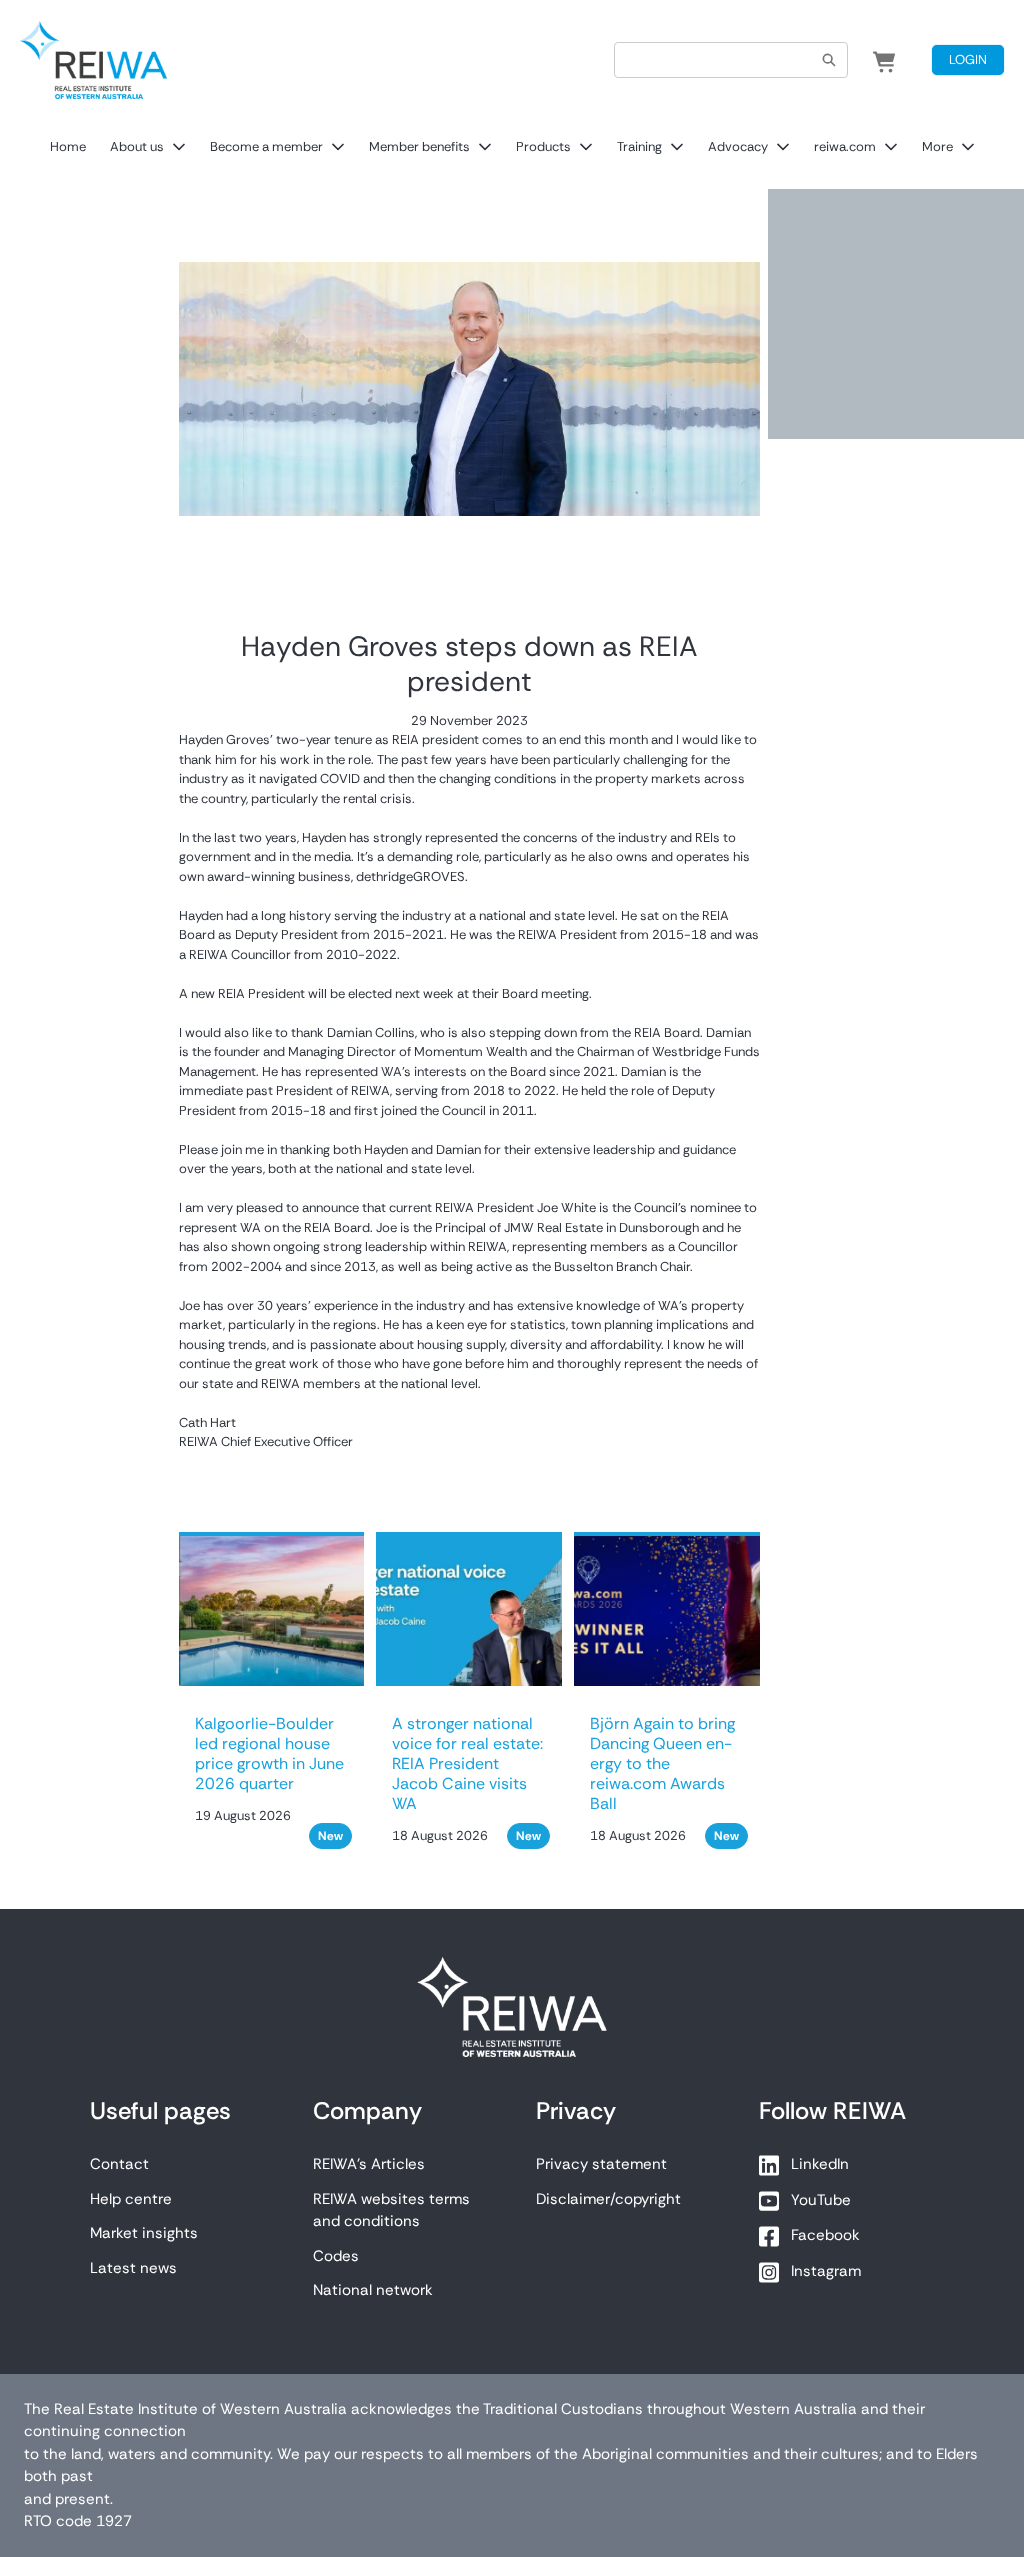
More (937, 146)
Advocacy (738, 146)
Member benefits (419, 146)
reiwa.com (845, 146)
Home (68, 146)
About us (137, 146)
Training (639, 146)
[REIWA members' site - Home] (93, 60)
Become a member (266, 146)
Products (543, 146)
